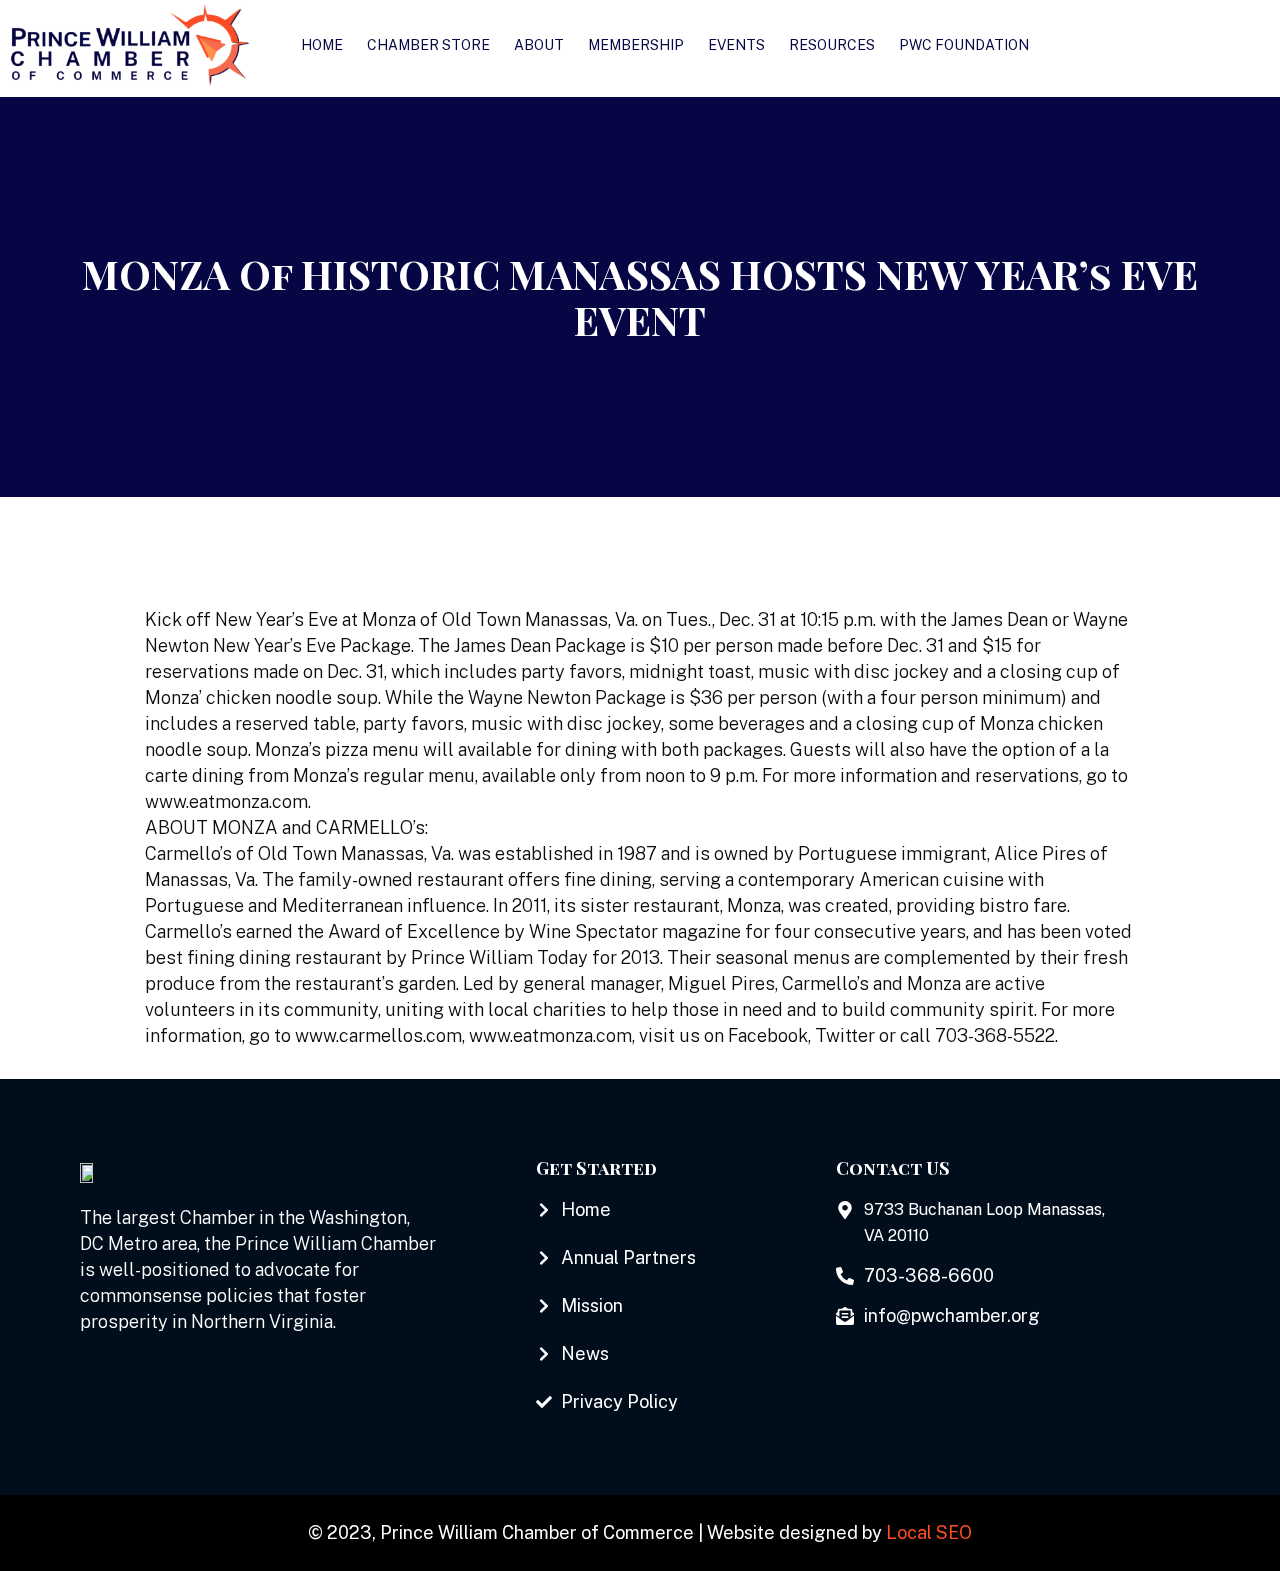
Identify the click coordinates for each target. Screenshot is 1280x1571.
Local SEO (929, 1532)
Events (736, 45)
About (539, 45)
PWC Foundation (964, 45)
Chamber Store (428, 45)
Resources (832, 45)
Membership (636, 45)
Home (322, 45)
